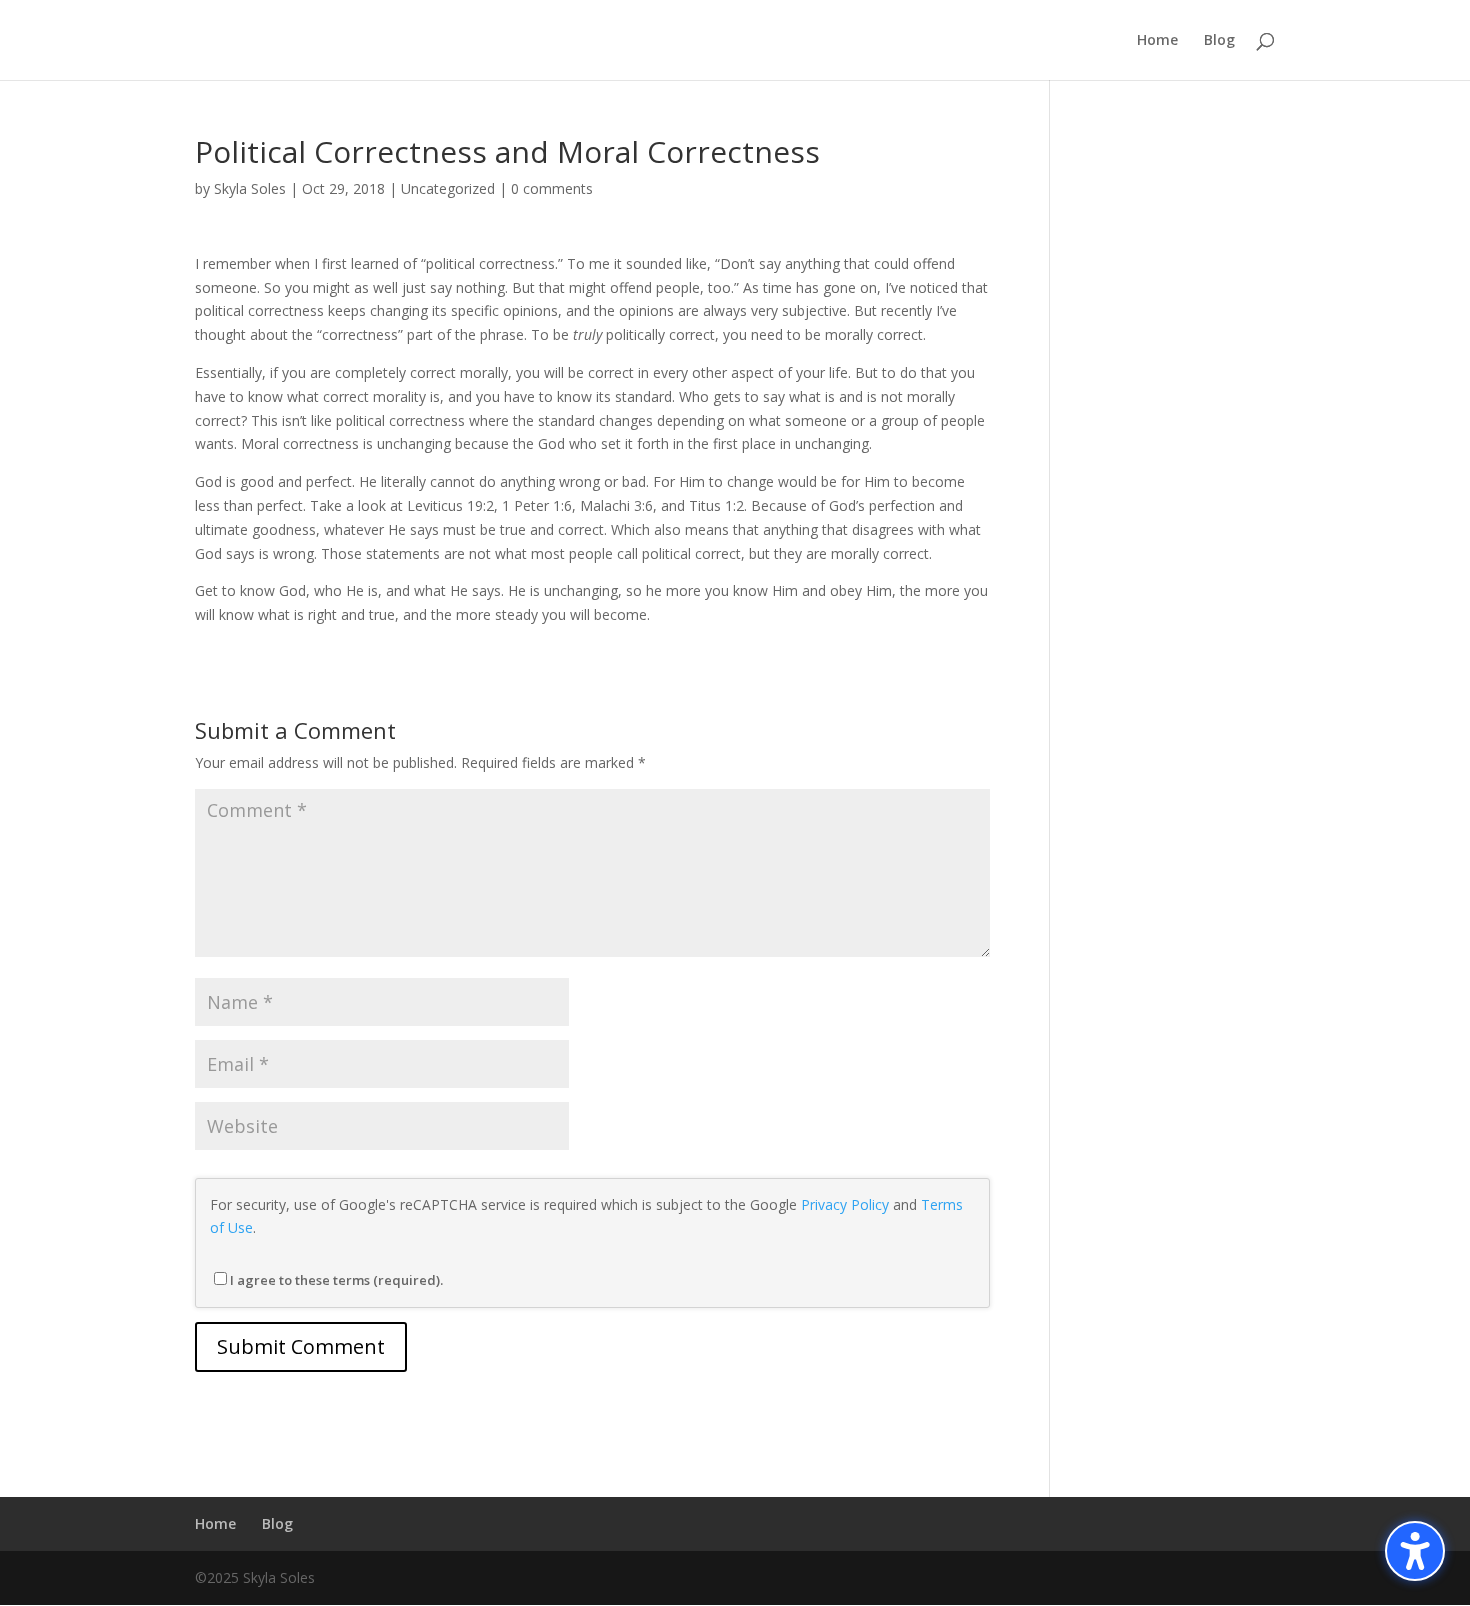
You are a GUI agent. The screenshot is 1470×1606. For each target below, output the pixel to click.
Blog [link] (1219, 41)
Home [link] (1157, 41)
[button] (301, 1347)
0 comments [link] (552, 188)
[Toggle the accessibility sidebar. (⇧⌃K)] (1415, 1551)
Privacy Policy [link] (845, 1204)
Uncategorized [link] (448, 188)
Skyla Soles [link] (250, 188)
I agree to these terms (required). (336, 1280)
